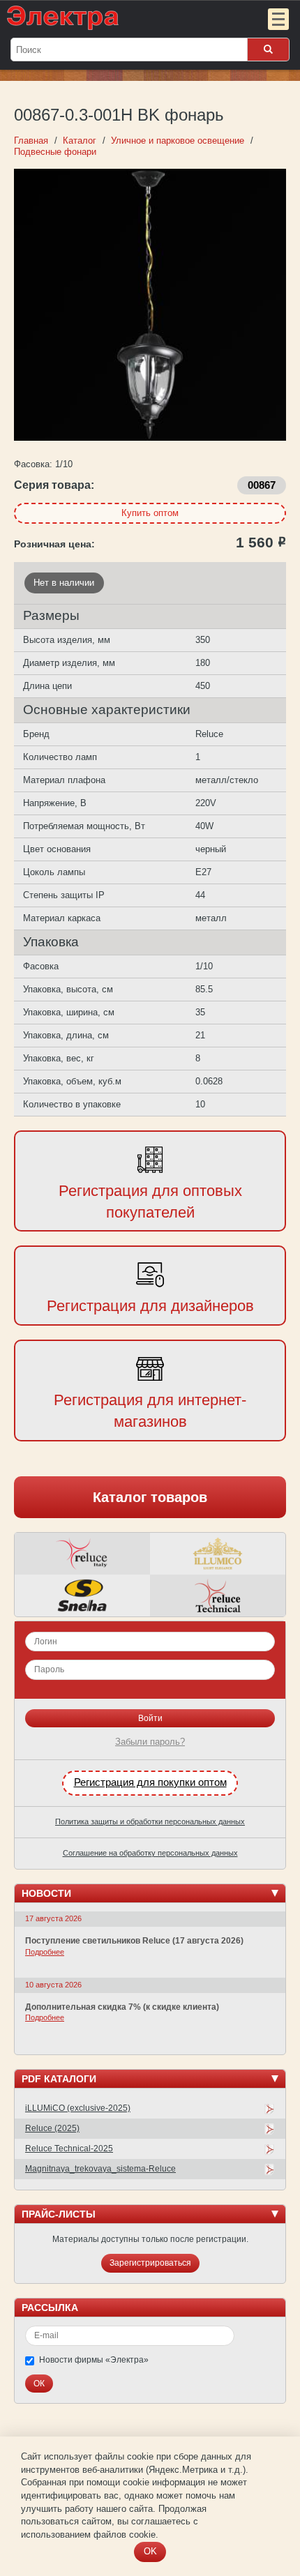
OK (150, 2551)
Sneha (82, 1596)
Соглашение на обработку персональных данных (150, 1853)
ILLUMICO (218, 1554)
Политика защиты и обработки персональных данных (150, 1821)
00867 (262, 485)
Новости (46, 1893)
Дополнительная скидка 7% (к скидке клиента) (122, 2007)
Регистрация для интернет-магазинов (150, 1411)
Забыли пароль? (150, 1742)
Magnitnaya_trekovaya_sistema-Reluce (100, 2169)
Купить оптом (150, 513)
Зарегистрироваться (150, 2263)
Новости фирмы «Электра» (94, 2360)
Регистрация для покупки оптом (150, 1782)
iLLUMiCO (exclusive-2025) (78, 2108)
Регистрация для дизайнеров (150, 1306)
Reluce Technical (218, 1596)
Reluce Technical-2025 (69, 2149)
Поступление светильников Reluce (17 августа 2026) (134, 1941)
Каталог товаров (150, 1497)
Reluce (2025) (52, 2128)
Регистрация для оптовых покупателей (150, 1202)
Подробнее (45, 1952)
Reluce (82, 1554)
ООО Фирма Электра (122, 17)
